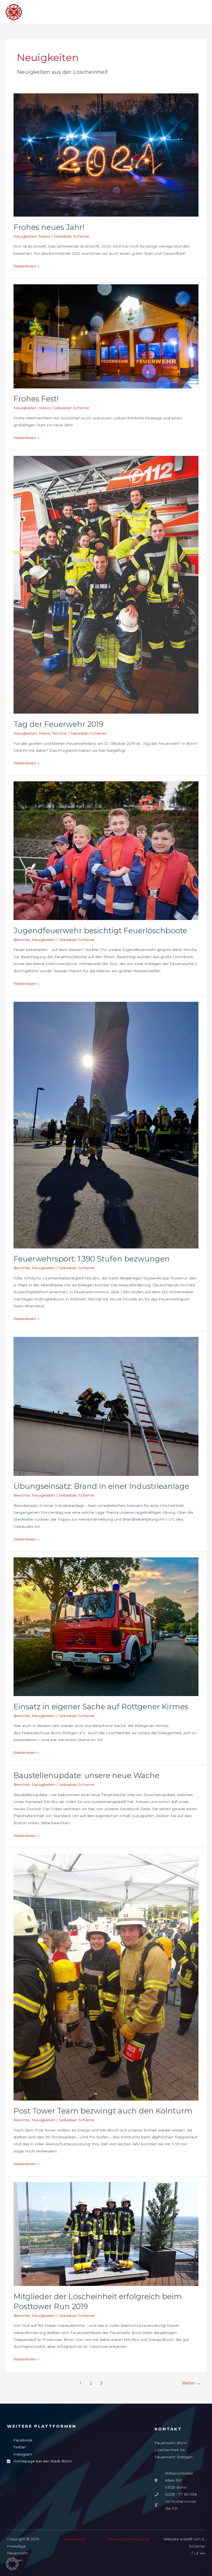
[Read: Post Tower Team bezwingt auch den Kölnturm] (106, 1977)
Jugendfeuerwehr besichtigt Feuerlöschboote (100, 931)
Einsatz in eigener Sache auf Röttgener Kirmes (101, 1707)
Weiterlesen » (26, 266)
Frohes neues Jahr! (49, 227)
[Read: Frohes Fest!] (106, 336)
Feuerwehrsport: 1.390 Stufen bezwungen (92, 1259)
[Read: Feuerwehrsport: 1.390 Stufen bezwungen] (106, 1125)
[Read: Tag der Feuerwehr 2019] (106, 585)
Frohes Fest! (36, 399)
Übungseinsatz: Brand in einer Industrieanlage (101, 1486)
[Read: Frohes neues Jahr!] (106, 155)
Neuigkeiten (25, 236)
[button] (12, 2564)
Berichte (22, 940)
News (44, 236)
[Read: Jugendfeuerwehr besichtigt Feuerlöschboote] (106, 850)
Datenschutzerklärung (127, 2539)
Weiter (191, 2383)
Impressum (74, 2539)
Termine (59, 733)
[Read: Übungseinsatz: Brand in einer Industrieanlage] (106, 1406)
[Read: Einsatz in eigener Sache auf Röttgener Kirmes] (106, 1626)
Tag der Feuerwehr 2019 (58, 724)
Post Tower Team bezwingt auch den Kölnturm (103, 2111)
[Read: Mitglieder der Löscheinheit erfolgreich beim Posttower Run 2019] (106, 2234)
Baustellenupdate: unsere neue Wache (86, 1775)
